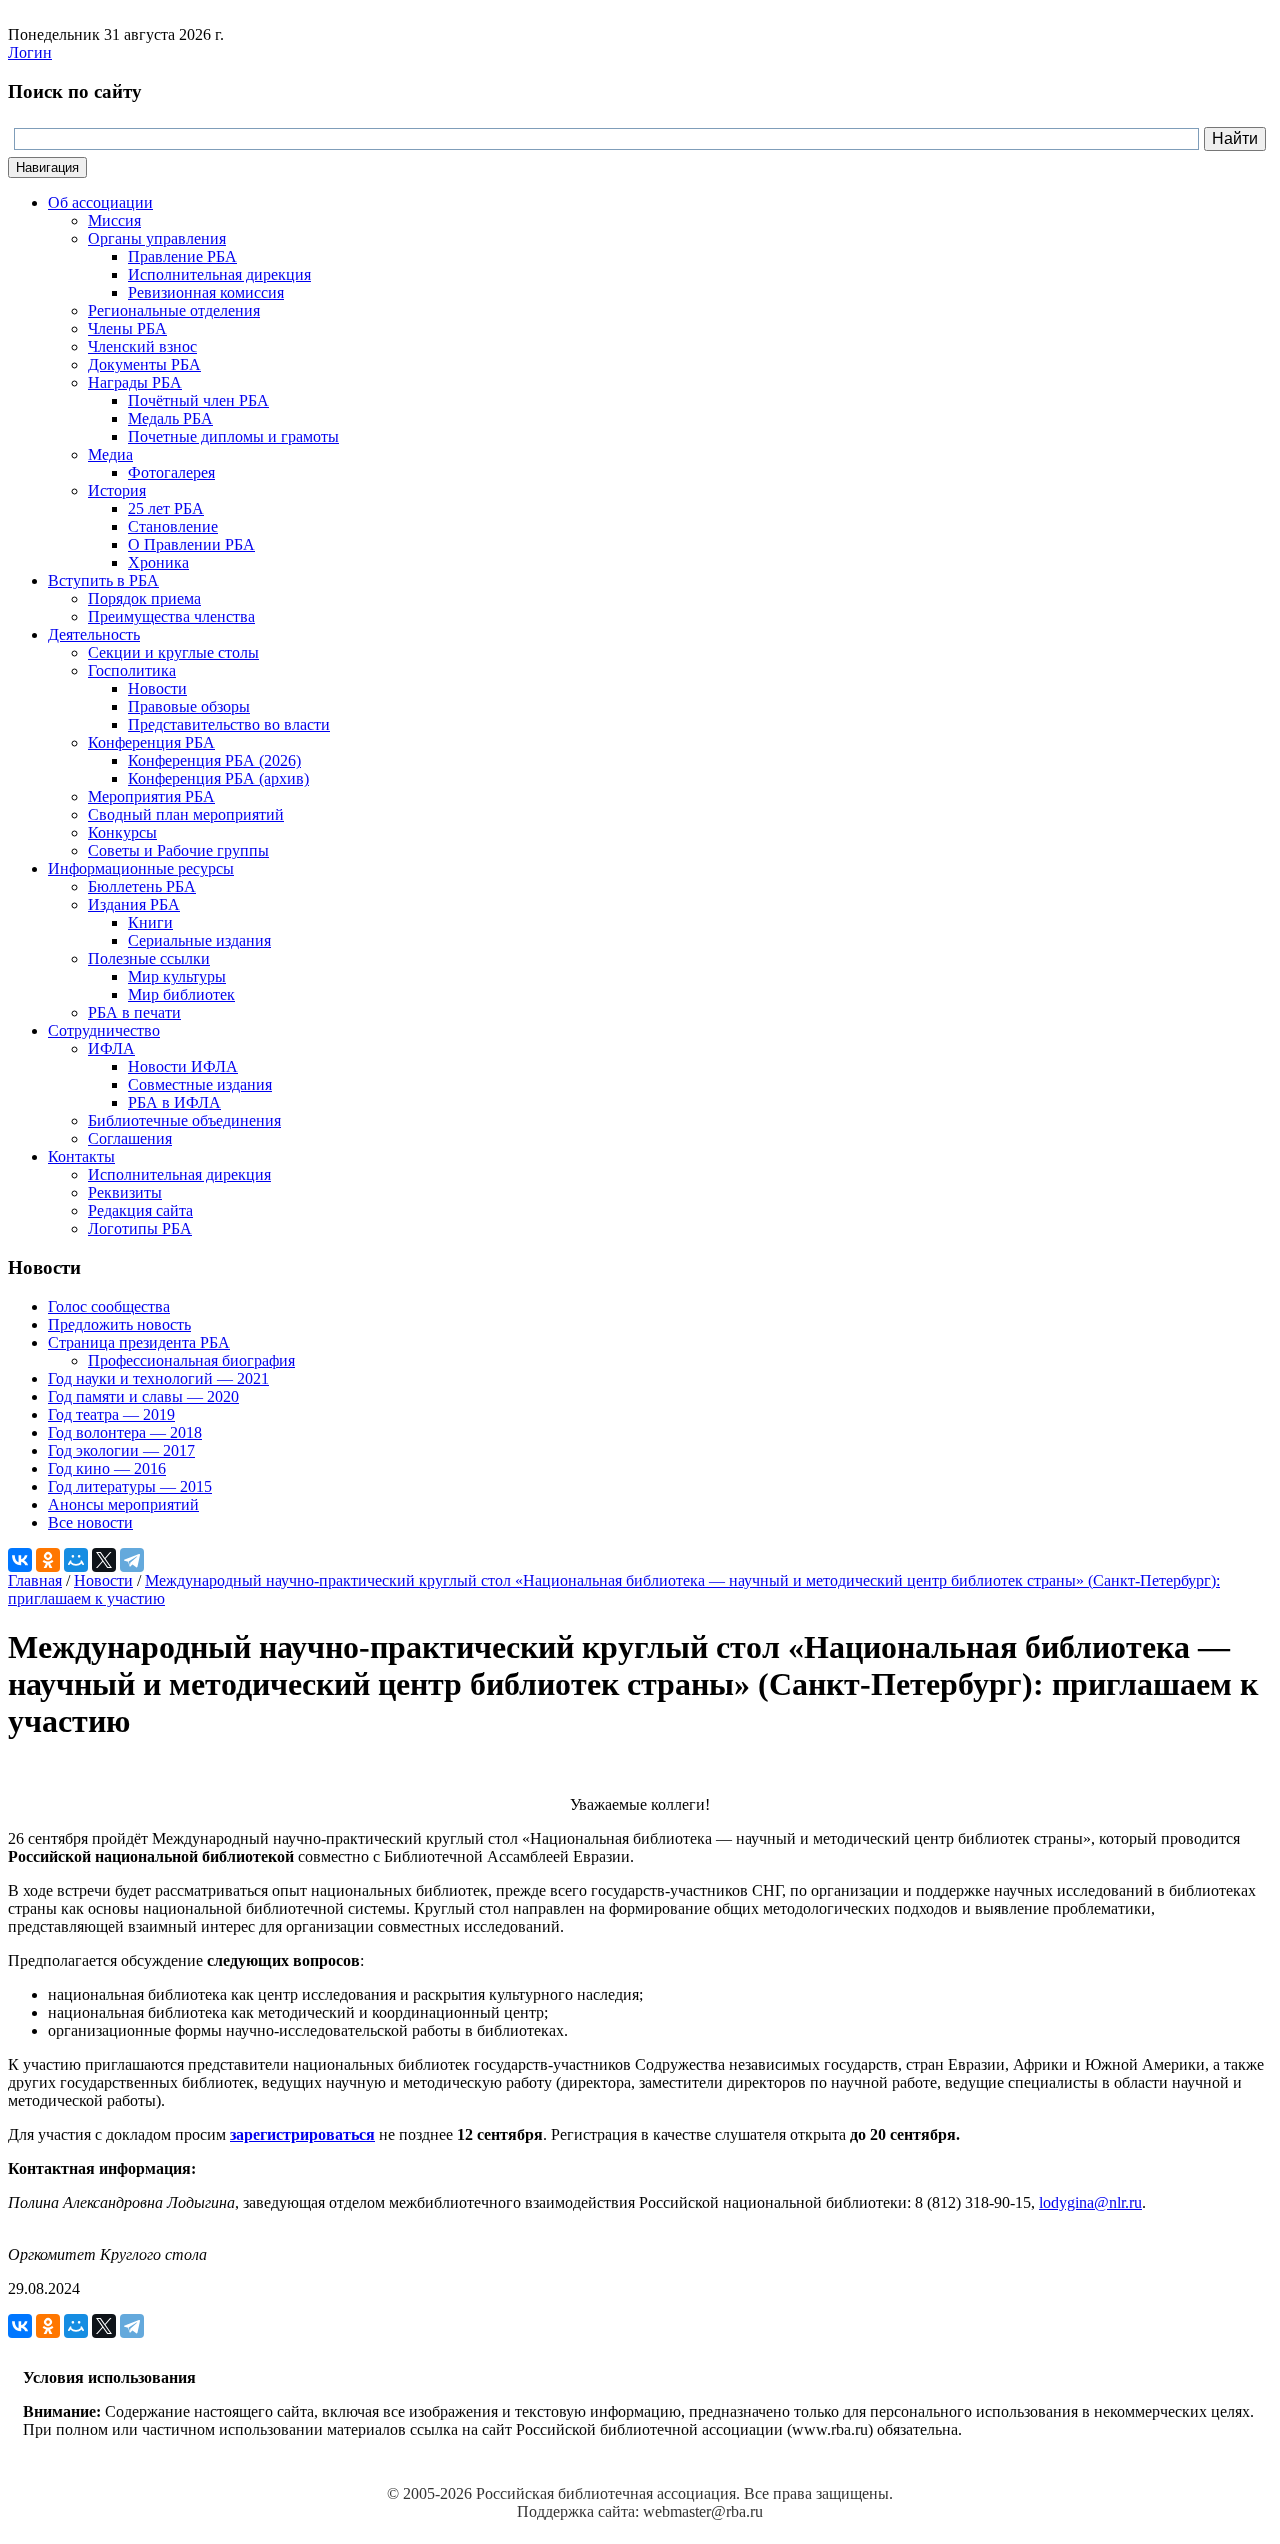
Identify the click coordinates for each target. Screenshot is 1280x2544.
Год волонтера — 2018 (125, 1432)
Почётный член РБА (198, 400)
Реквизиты (125, 1192)
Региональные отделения (174, 310)
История (117, 490)
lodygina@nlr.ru (1090, 2202)
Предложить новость (119, 1324)
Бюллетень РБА (142, 886)
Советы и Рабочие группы (178, 850)
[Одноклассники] (48, 1560)
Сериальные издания (199, 940)
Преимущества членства (171, 616)
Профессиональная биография (191, 1360)
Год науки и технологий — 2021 (158, 1378)
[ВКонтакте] (20, 1560)
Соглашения (130, 1138)
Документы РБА (144, 364)
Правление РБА (182, 256)
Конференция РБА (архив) (218, 778)
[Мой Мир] (76, 1560)
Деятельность (94, 634)
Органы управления (157, 238)
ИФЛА (111, 1048)
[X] (104, 1560)
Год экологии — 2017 (121, 1450)
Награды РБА (135, 382)
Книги (150, 922)
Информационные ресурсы (141, 868)
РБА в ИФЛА (174, 1102)
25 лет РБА (166, 508)
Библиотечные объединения (184, 1120)
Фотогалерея (171, 472)
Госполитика (132, 670)
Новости (157, 688)
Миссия (114, 220)
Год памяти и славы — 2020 (143, 1396)
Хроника (158, 562)
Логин (30, 52)
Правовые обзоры (189, 706)
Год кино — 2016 (107, 1468)
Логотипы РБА (140, 1228)
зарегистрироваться (302, 2134)
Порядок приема (144, 598)
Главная (35, 1580)
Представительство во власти (229, 724)
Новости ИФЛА (183, 1066)
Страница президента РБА (139, 1342)
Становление (173, 526)
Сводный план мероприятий (186, 814)
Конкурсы (122, 832)
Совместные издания (200, 1084)
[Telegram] (132, 1560)
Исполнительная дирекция (219, 274)
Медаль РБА (170, 418)
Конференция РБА (151, 742)
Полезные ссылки (149, 958)
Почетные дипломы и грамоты (233, 436)
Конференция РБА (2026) (214, 760)
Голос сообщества (109, 1306)
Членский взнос (142, 346)
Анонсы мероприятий (123, 1504)
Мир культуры (177, 976)
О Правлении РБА (191, 544)
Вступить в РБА (103, 580)
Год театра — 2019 (111, 1414)
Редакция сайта (140, 1210)
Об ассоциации (100, 202)
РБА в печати (134, 1012)
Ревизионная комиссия (206, 292)
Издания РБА (134, 904)
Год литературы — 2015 (130, 1486)
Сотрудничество (104, 1030)
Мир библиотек (181, 994)
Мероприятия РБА (151, 796)
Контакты (81, 1156)
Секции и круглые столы (173, 652)
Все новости (90, 1522)
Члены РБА (127, 328)
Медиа (110, 454)
